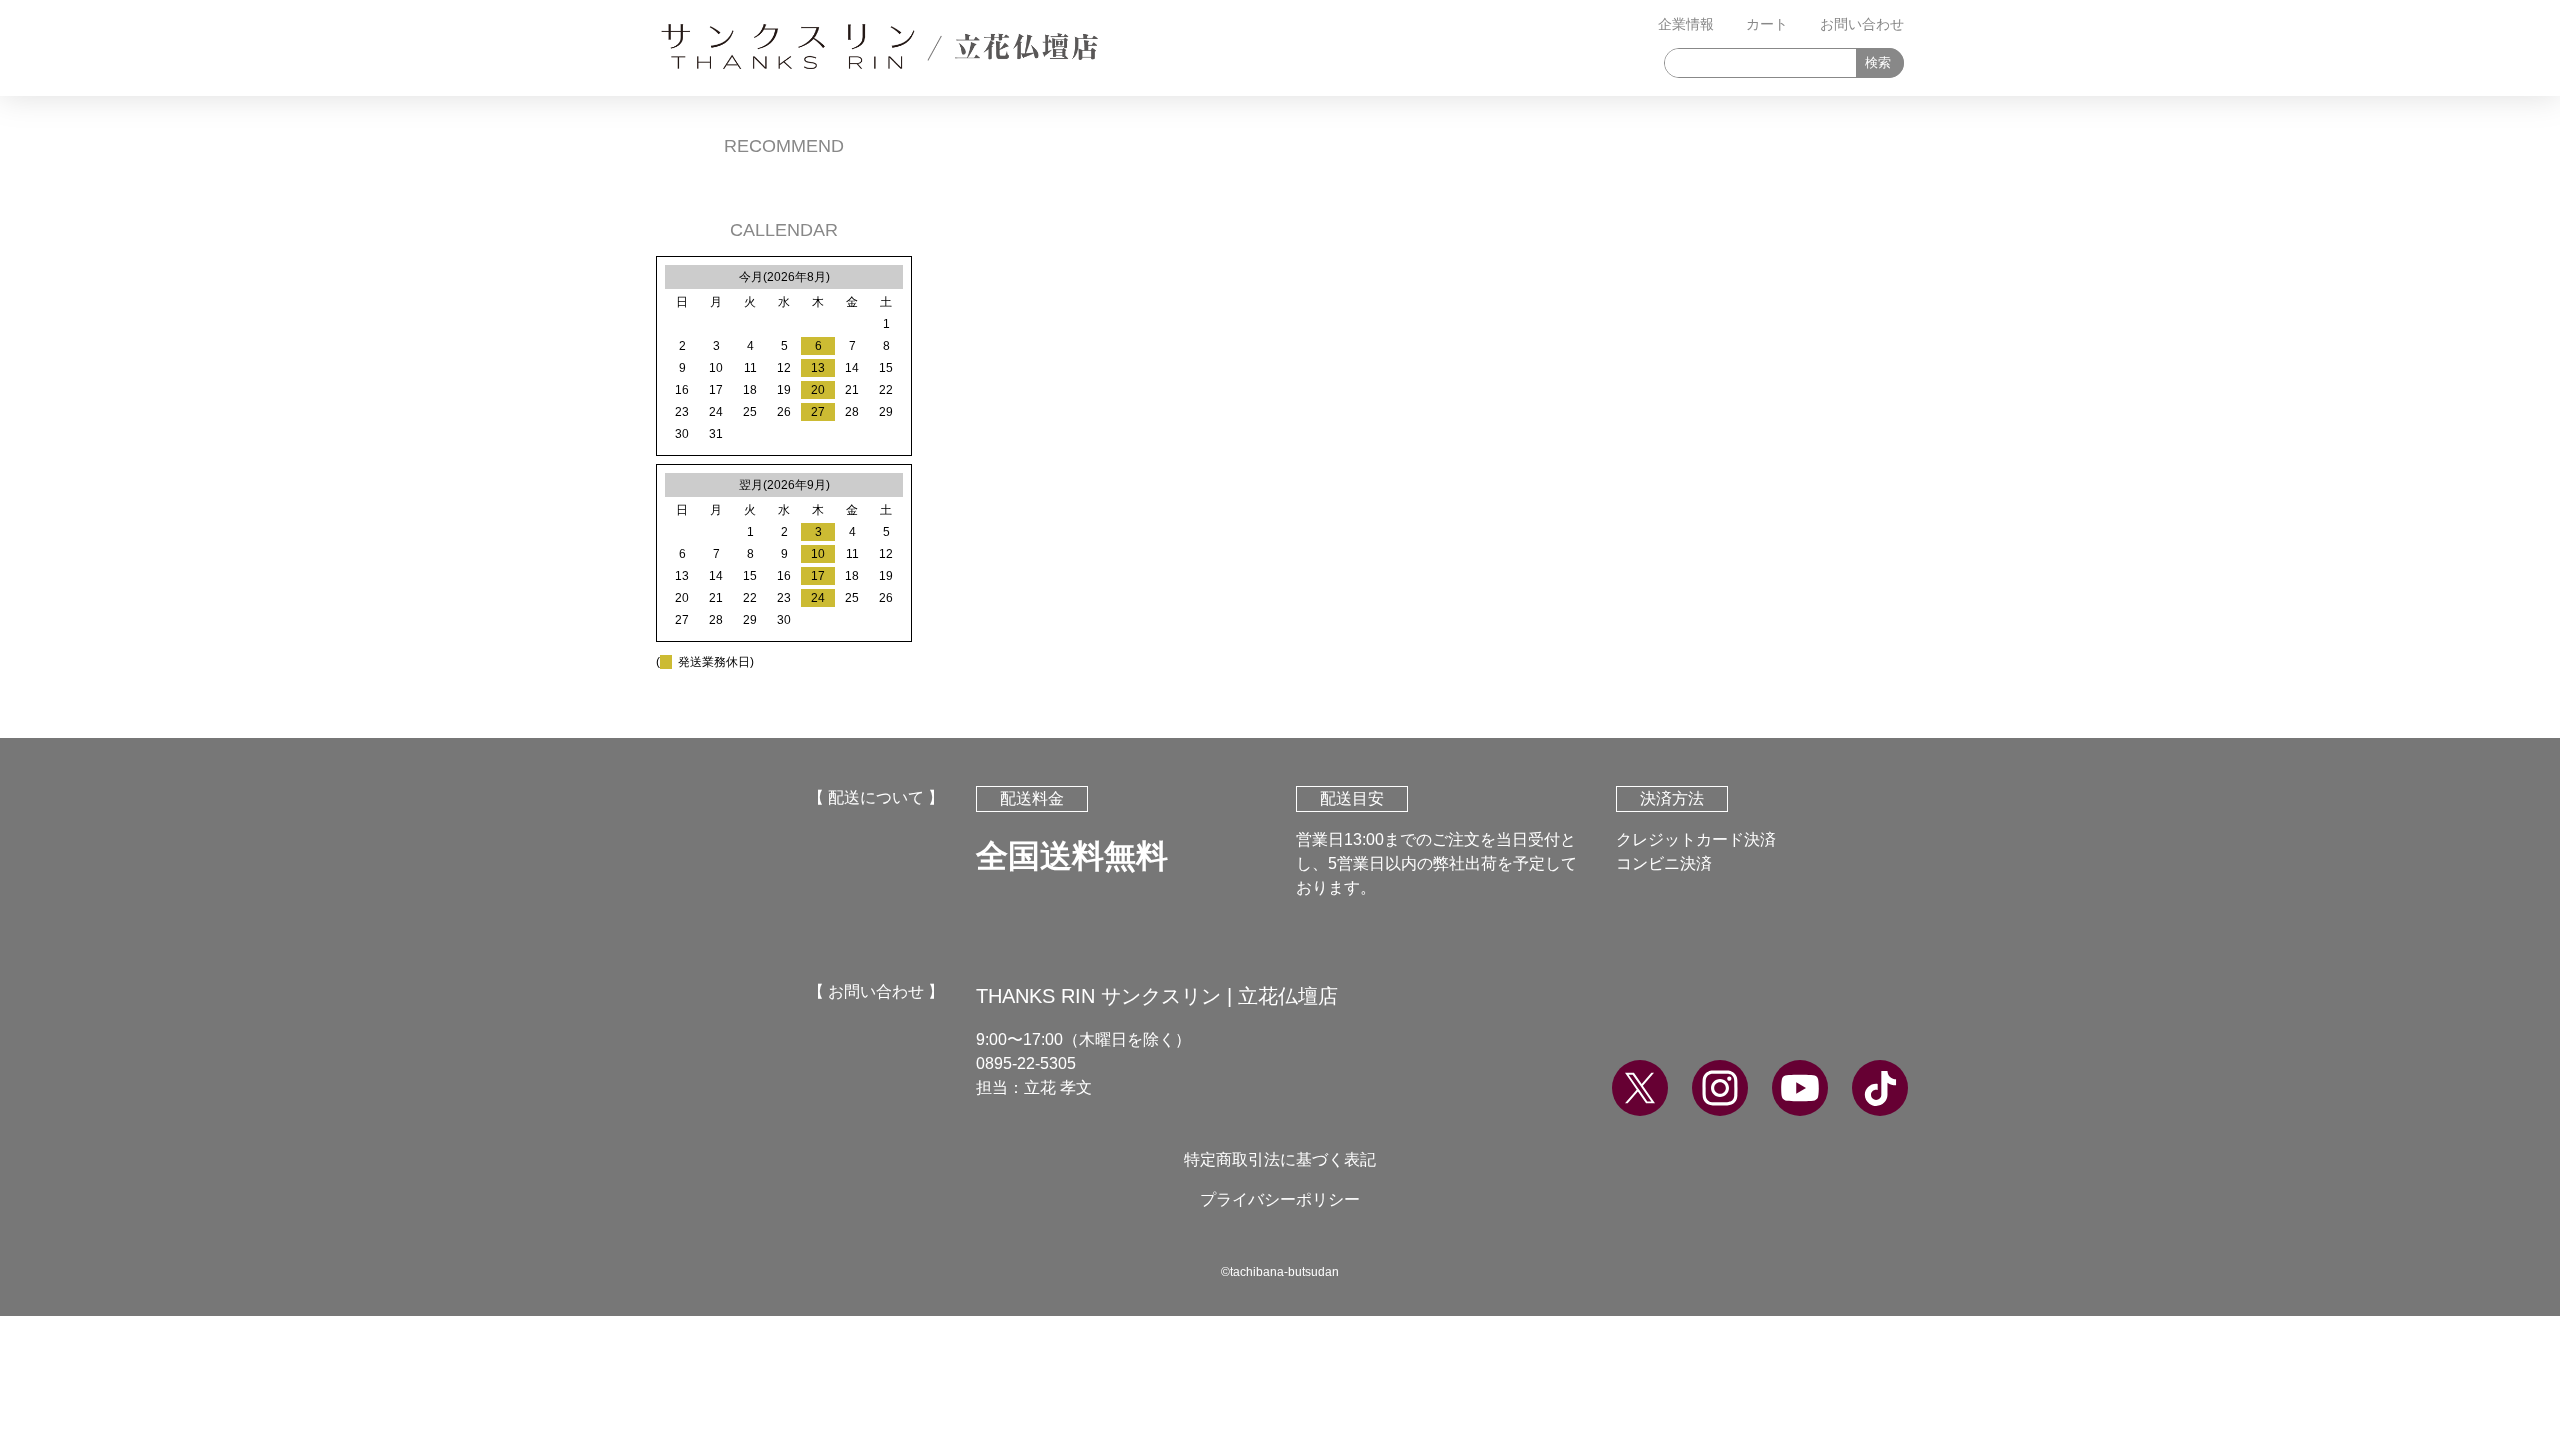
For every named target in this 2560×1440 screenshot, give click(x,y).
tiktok (1880, 1088)
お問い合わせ (1862, 24)
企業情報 (1686, 24)
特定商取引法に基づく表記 (1280, 1159)
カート (1767, 24)
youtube (1800, 1088)
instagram (1720, 1088)
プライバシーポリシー (1280, 1199)
